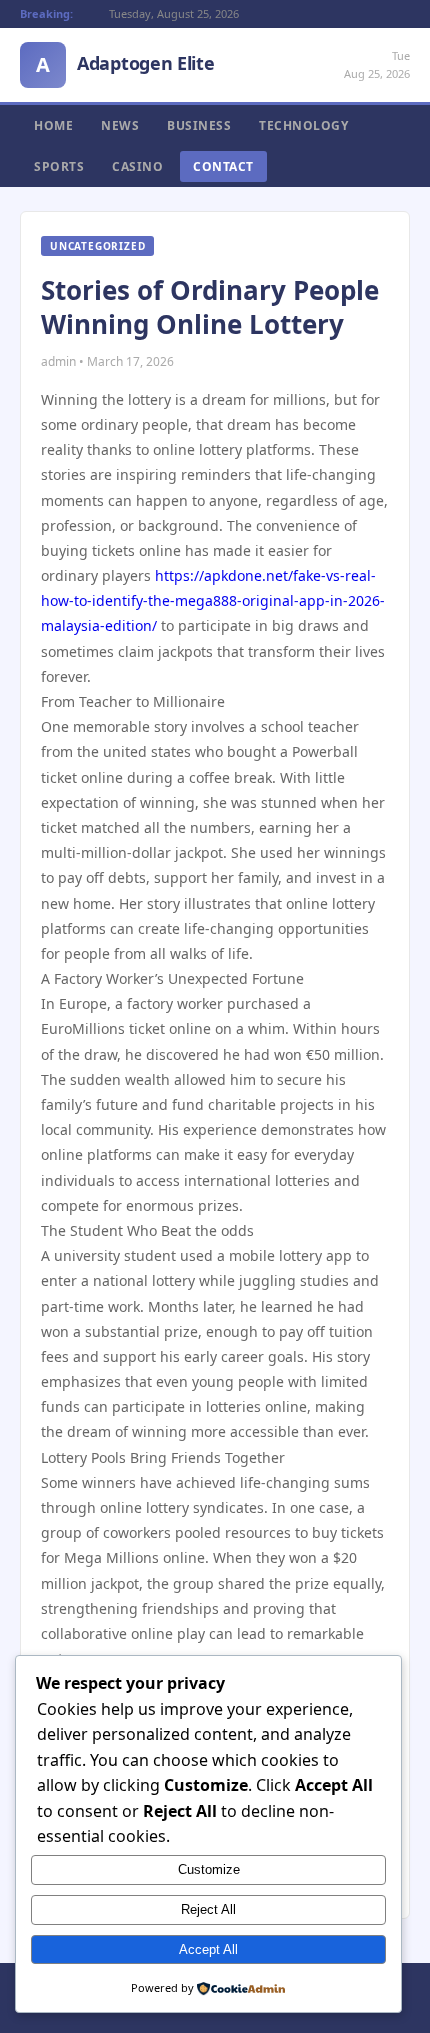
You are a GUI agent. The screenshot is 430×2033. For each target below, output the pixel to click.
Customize (209, 1869)
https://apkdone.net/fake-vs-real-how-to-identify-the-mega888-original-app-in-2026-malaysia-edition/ (213, 600)
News (120, 125)
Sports (59, 166)
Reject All (208, 1909)
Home (53, 125)
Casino (137, 166)
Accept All (208, 1949)
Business (199, 125)
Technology (303, 125)
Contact (223, 166)
